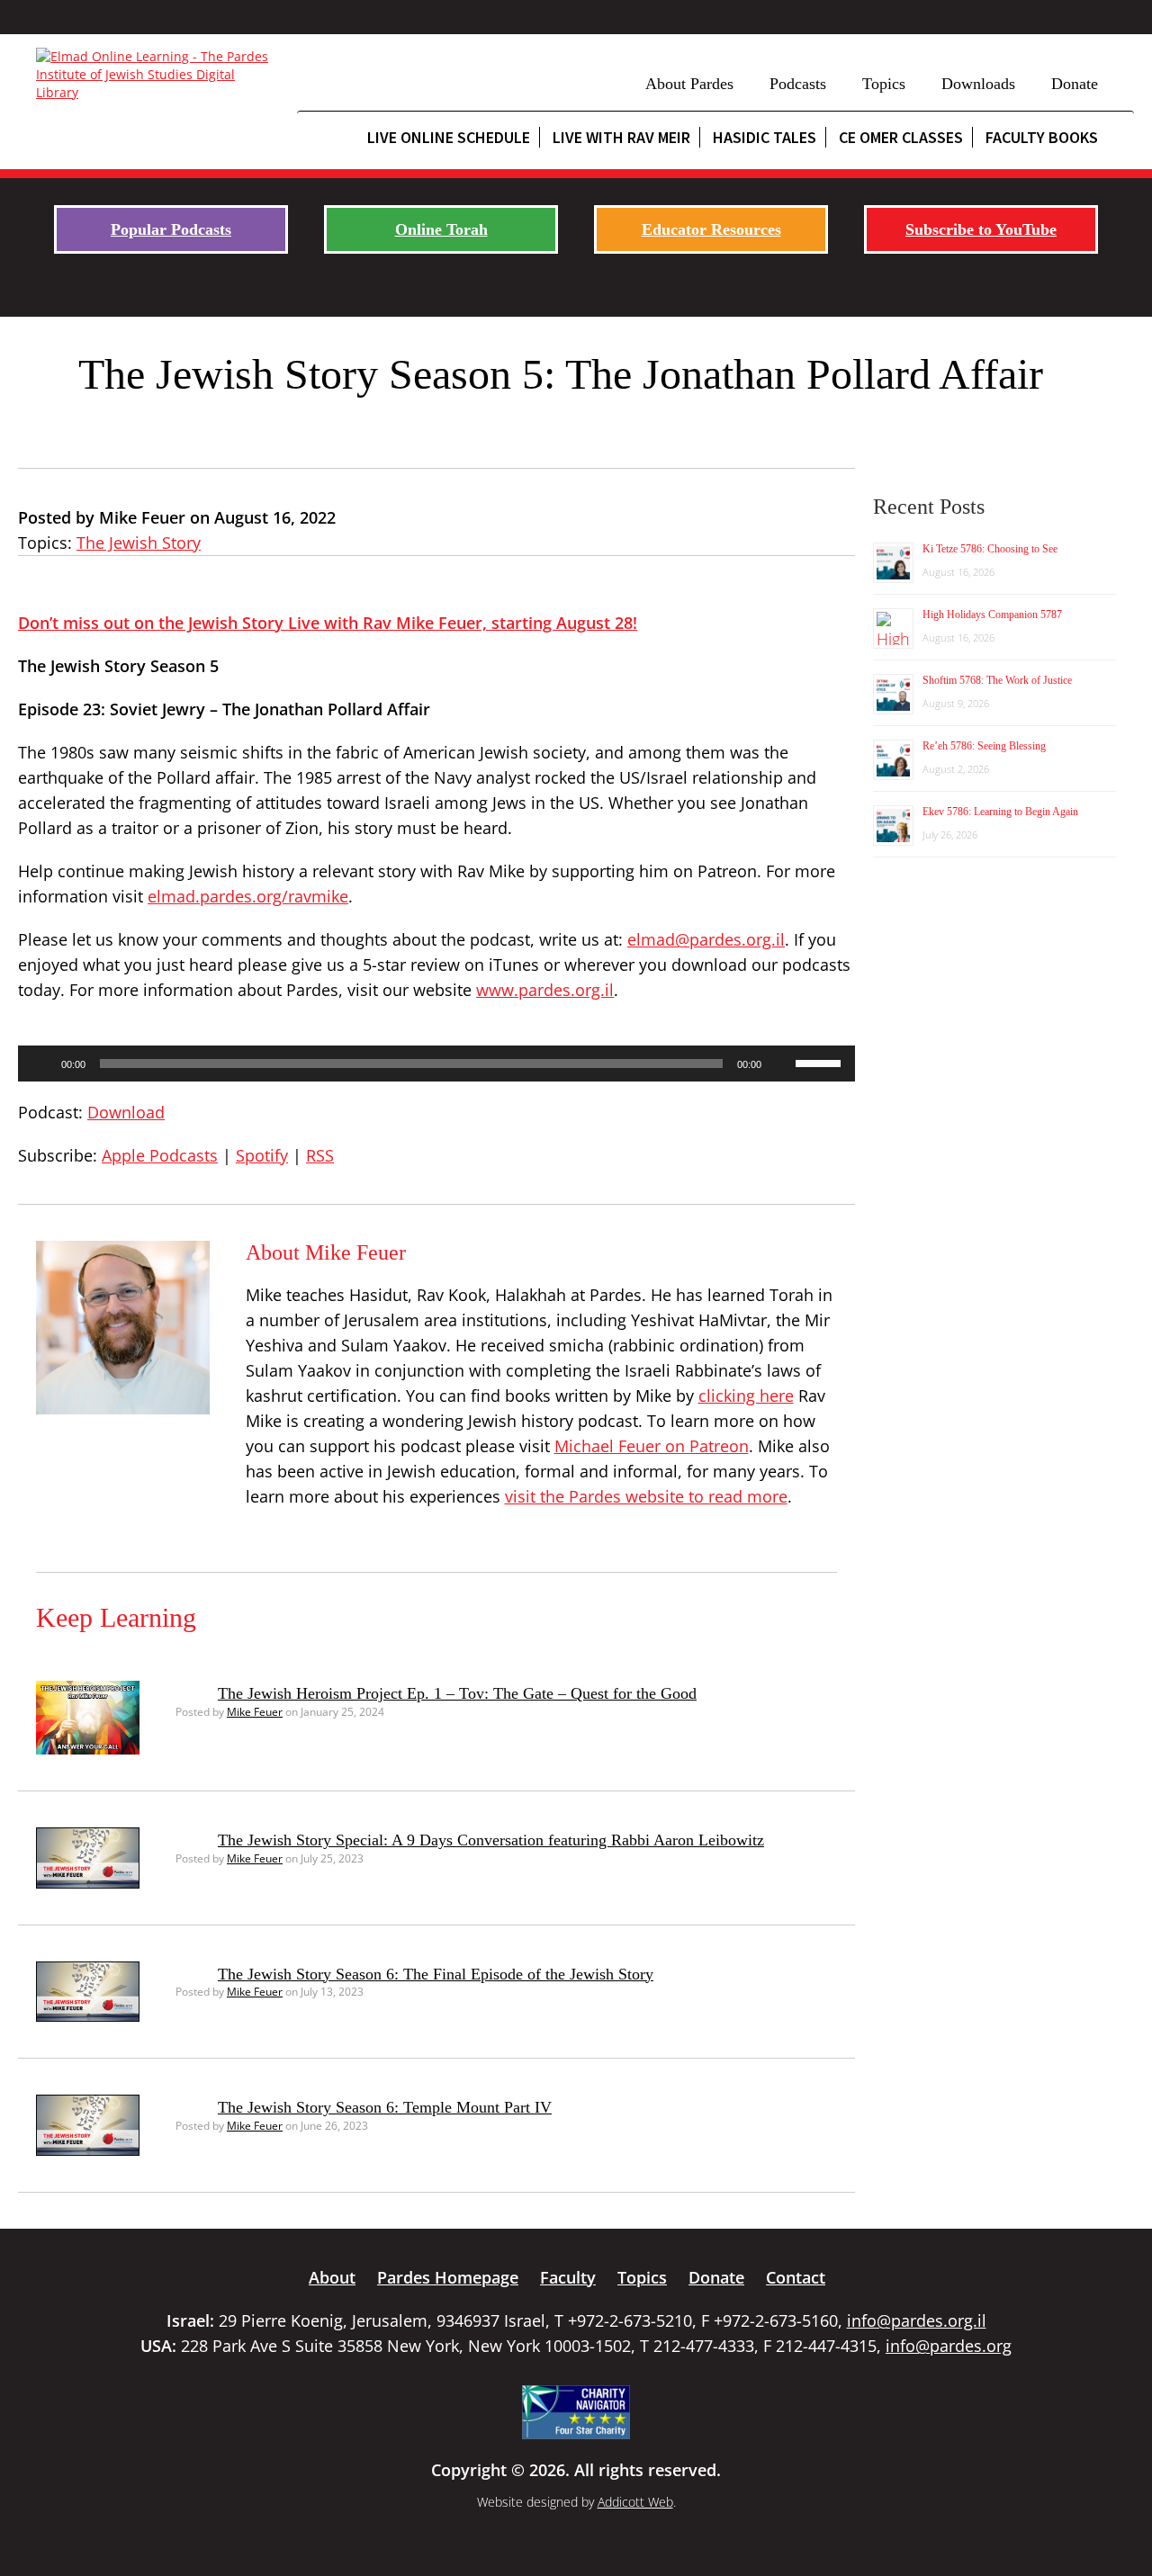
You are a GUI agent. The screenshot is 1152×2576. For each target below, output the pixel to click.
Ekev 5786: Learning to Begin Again (1000, 812)
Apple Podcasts (160, 1155)
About (332, 2277)
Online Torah (441, 229)
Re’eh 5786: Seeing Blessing (984, 746)
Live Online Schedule (449, 137)
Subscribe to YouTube (981, 229)
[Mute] (781, 1064)
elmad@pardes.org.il (706, 939)
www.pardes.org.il (545, 990)
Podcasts (798, 84)
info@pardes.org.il (917, 2320)
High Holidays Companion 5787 (992, 615)
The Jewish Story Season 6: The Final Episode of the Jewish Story (436, 1974)
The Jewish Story (139, 543)
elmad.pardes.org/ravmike (248, 896)
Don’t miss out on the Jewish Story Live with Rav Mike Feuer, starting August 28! (328, 623)
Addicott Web (635, 2502)
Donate (1075, 84)
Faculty (568, 2277)
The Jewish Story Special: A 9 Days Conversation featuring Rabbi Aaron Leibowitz (491, 1840)
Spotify (262, 1155)
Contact (796, 2277)
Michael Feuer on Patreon (652, 1446)
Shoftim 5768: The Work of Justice (997, 680)
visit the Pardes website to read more (646, 1496)
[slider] (821, 1062)
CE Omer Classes (901, 137)
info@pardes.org (949, 2346)
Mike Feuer (255, 1712)
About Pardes (689, 84)
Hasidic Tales (765, 137)
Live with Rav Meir (621, 137)
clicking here (746, 1396)
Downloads (978, 84)
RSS (320, 1155)
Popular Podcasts (171, 229)
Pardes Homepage (448, 2277)
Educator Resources (711, 229)
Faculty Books (1042, 137)
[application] (436, 1064)
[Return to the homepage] (157, 75)
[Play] (41, 1064)
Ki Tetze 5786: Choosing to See (990, 549)
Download (126, 1112)
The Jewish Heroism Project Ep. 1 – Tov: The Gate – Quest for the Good (457, 1693)
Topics (884, 84)
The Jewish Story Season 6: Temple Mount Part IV (385, 2107)
